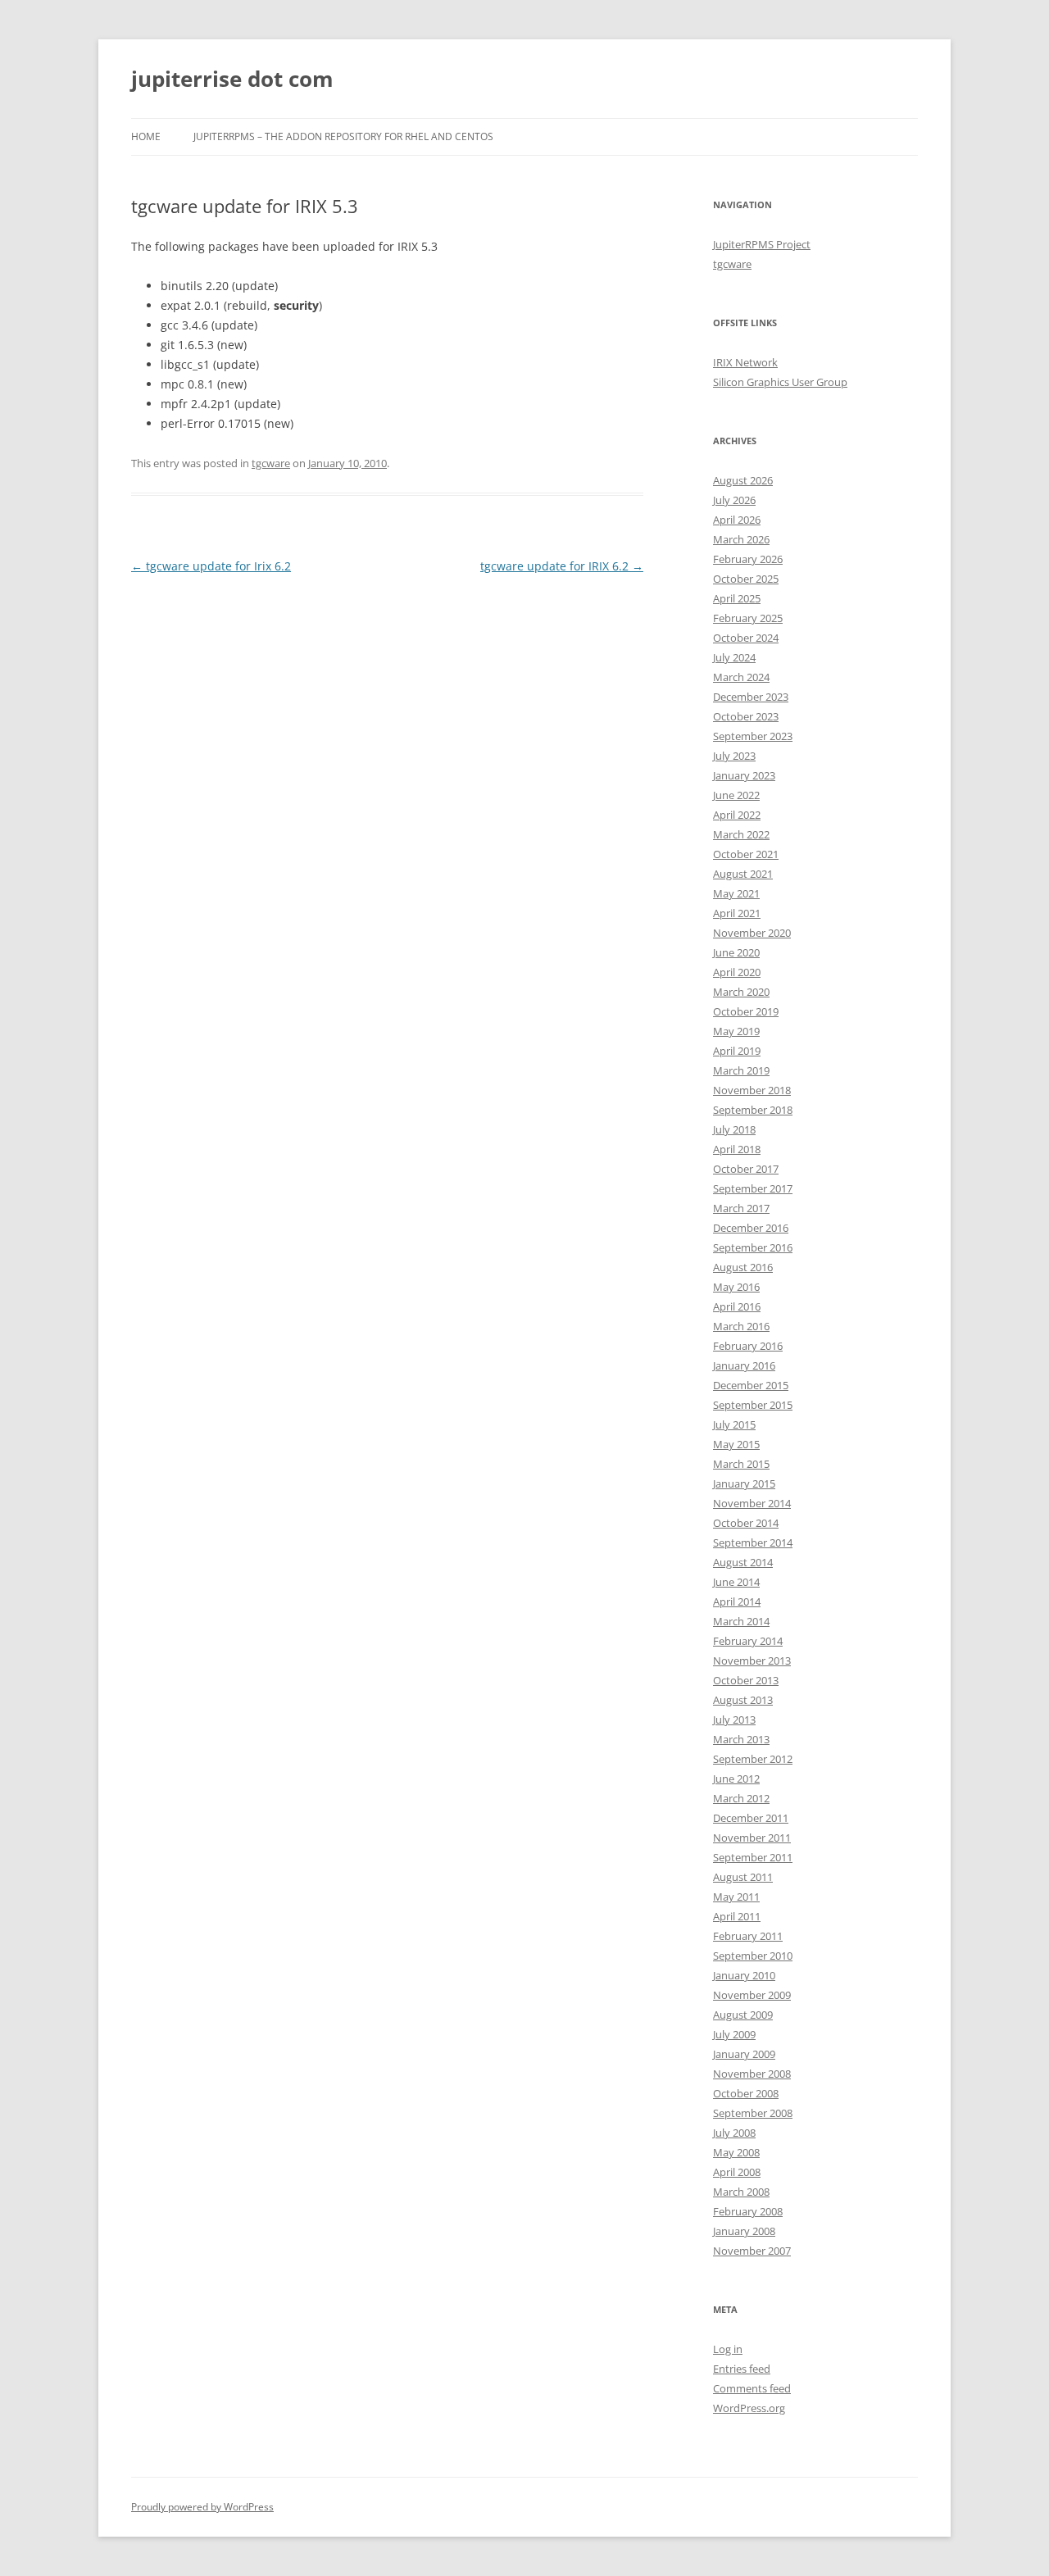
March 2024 (741, 677)
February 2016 (748, 1346)
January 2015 (744, 1483)
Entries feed (742, 2369)
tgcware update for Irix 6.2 (211, 566)
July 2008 (734, 2133)
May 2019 (736, 1031)
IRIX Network (745, 362)
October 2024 (746, 638)
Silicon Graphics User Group (780, 382)
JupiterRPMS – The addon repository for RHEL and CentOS (343, 136)
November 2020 (752, 933)
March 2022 (741, 834)
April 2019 (737, 1051)
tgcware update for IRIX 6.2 (562, 566)
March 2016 (741, 1326)
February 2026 (748, 559)
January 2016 (744, 1365)
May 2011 (736, 1897)
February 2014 (748, 1641)
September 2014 (753, 1542)
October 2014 (746, 1523)
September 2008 (753, 2113)
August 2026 (743, 480)
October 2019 (746, 1011)
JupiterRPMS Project (762, 244)
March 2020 (741, 992)
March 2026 (741, 539)
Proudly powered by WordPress (202, 2507)
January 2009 (744, 2054)
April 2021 (737, 913)
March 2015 (741, 1464)
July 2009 (734, 2034)
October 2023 (746, 716)
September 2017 (753, 1188)
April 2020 (737, 972)
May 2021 (736, 893)
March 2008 (741, 2192)
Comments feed (752, 2388)
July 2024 (734, 657)
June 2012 (736, 1779)
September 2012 (753, 1759)
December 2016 (751, 1228)
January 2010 (744, 1975)
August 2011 (743, 1877)
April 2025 (737, 598)
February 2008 (748, 2211)
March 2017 (741, 1208)
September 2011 (753, 1857)
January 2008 (744, 2231)
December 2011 (751, 1818)
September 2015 (753, 1405)
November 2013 (752, 1661)
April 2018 (737, 1149)
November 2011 (752, 1838)
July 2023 (734, 756)
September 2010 (753, 1956)
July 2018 (734, 1129)
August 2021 (743, 874)
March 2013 (741, 1739)
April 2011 (737, 1916)
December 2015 (751, 1385)
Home (146, 136)
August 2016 (743, 1267)
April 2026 (737, 520)
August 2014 (743, 1562)
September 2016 (753, 1247)
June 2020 (736, 952)
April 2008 (737, 2172)
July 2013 (734, 1720)
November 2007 (752, 2251)
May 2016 (736, 1287)
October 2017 (746, 1169)
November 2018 (752, 1090)
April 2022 (737, 815)
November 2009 (752, 1995)
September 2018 (753, 1110)
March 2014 (741, 1621)
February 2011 (748, 1936)
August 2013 (743, 1700)
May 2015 (736, 1444)
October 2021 (746, 854)
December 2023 (751, 697)
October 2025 (746, 579)
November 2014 (752, 1503)
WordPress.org (749, 2408)
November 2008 (752, 2074)
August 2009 (743, 2015)
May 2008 (736, 2152)
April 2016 (737, 1306)
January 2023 (744, 775)
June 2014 (736, 1582)
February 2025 (748, 618)
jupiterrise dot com (232, 79)
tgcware (271, 463)
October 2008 (746, 2093)
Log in (728, 2349)
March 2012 (741, 1798)
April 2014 (737, 1601)
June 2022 (736, 795)
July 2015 (734, 1424)
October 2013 (746, 1680)
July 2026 (734, 500)
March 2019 (741, 1070)
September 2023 (753, 736)
